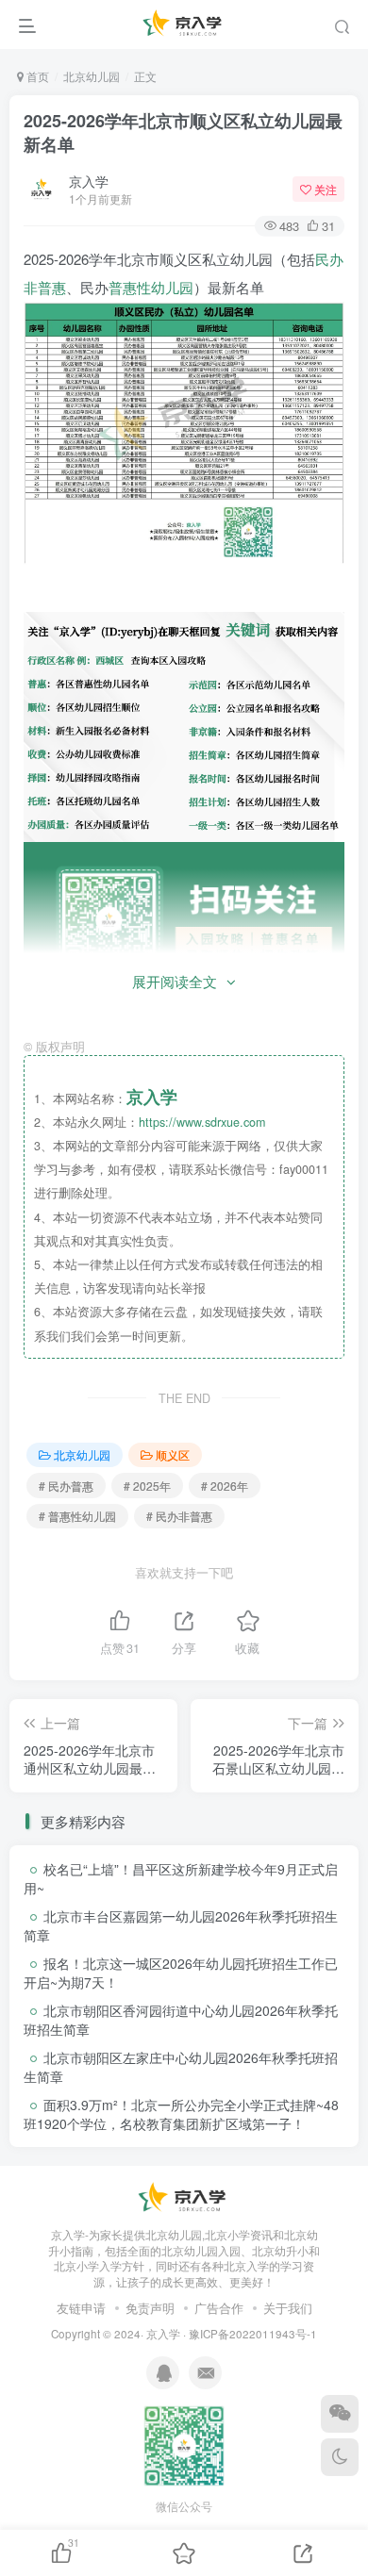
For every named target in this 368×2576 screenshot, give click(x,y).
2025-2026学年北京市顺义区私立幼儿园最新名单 (183, 132)
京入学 (89, 181)
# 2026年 (225, 1486)
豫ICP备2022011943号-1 (253, 2334)
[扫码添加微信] (340, 2414)
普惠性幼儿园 (151, 287)
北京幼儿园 (92, 76)
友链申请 (81, 2308)
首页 (36, 76)
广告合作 (219, 2308)
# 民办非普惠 (179, 1516)
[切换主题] (340, 2457)
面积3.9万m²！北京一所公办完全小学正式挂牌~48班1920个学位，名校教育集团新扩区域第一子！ (181, 2114)
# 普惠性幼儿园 (77, 1516)
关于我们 (288, 2308)
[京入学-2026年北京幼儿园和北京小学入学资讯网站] (184, 2196)
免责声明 (150, 2308)
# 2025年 (147, 1486)
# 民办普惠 (66, 1486)
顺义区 (173, 1454)
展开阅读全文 (175, 981)
